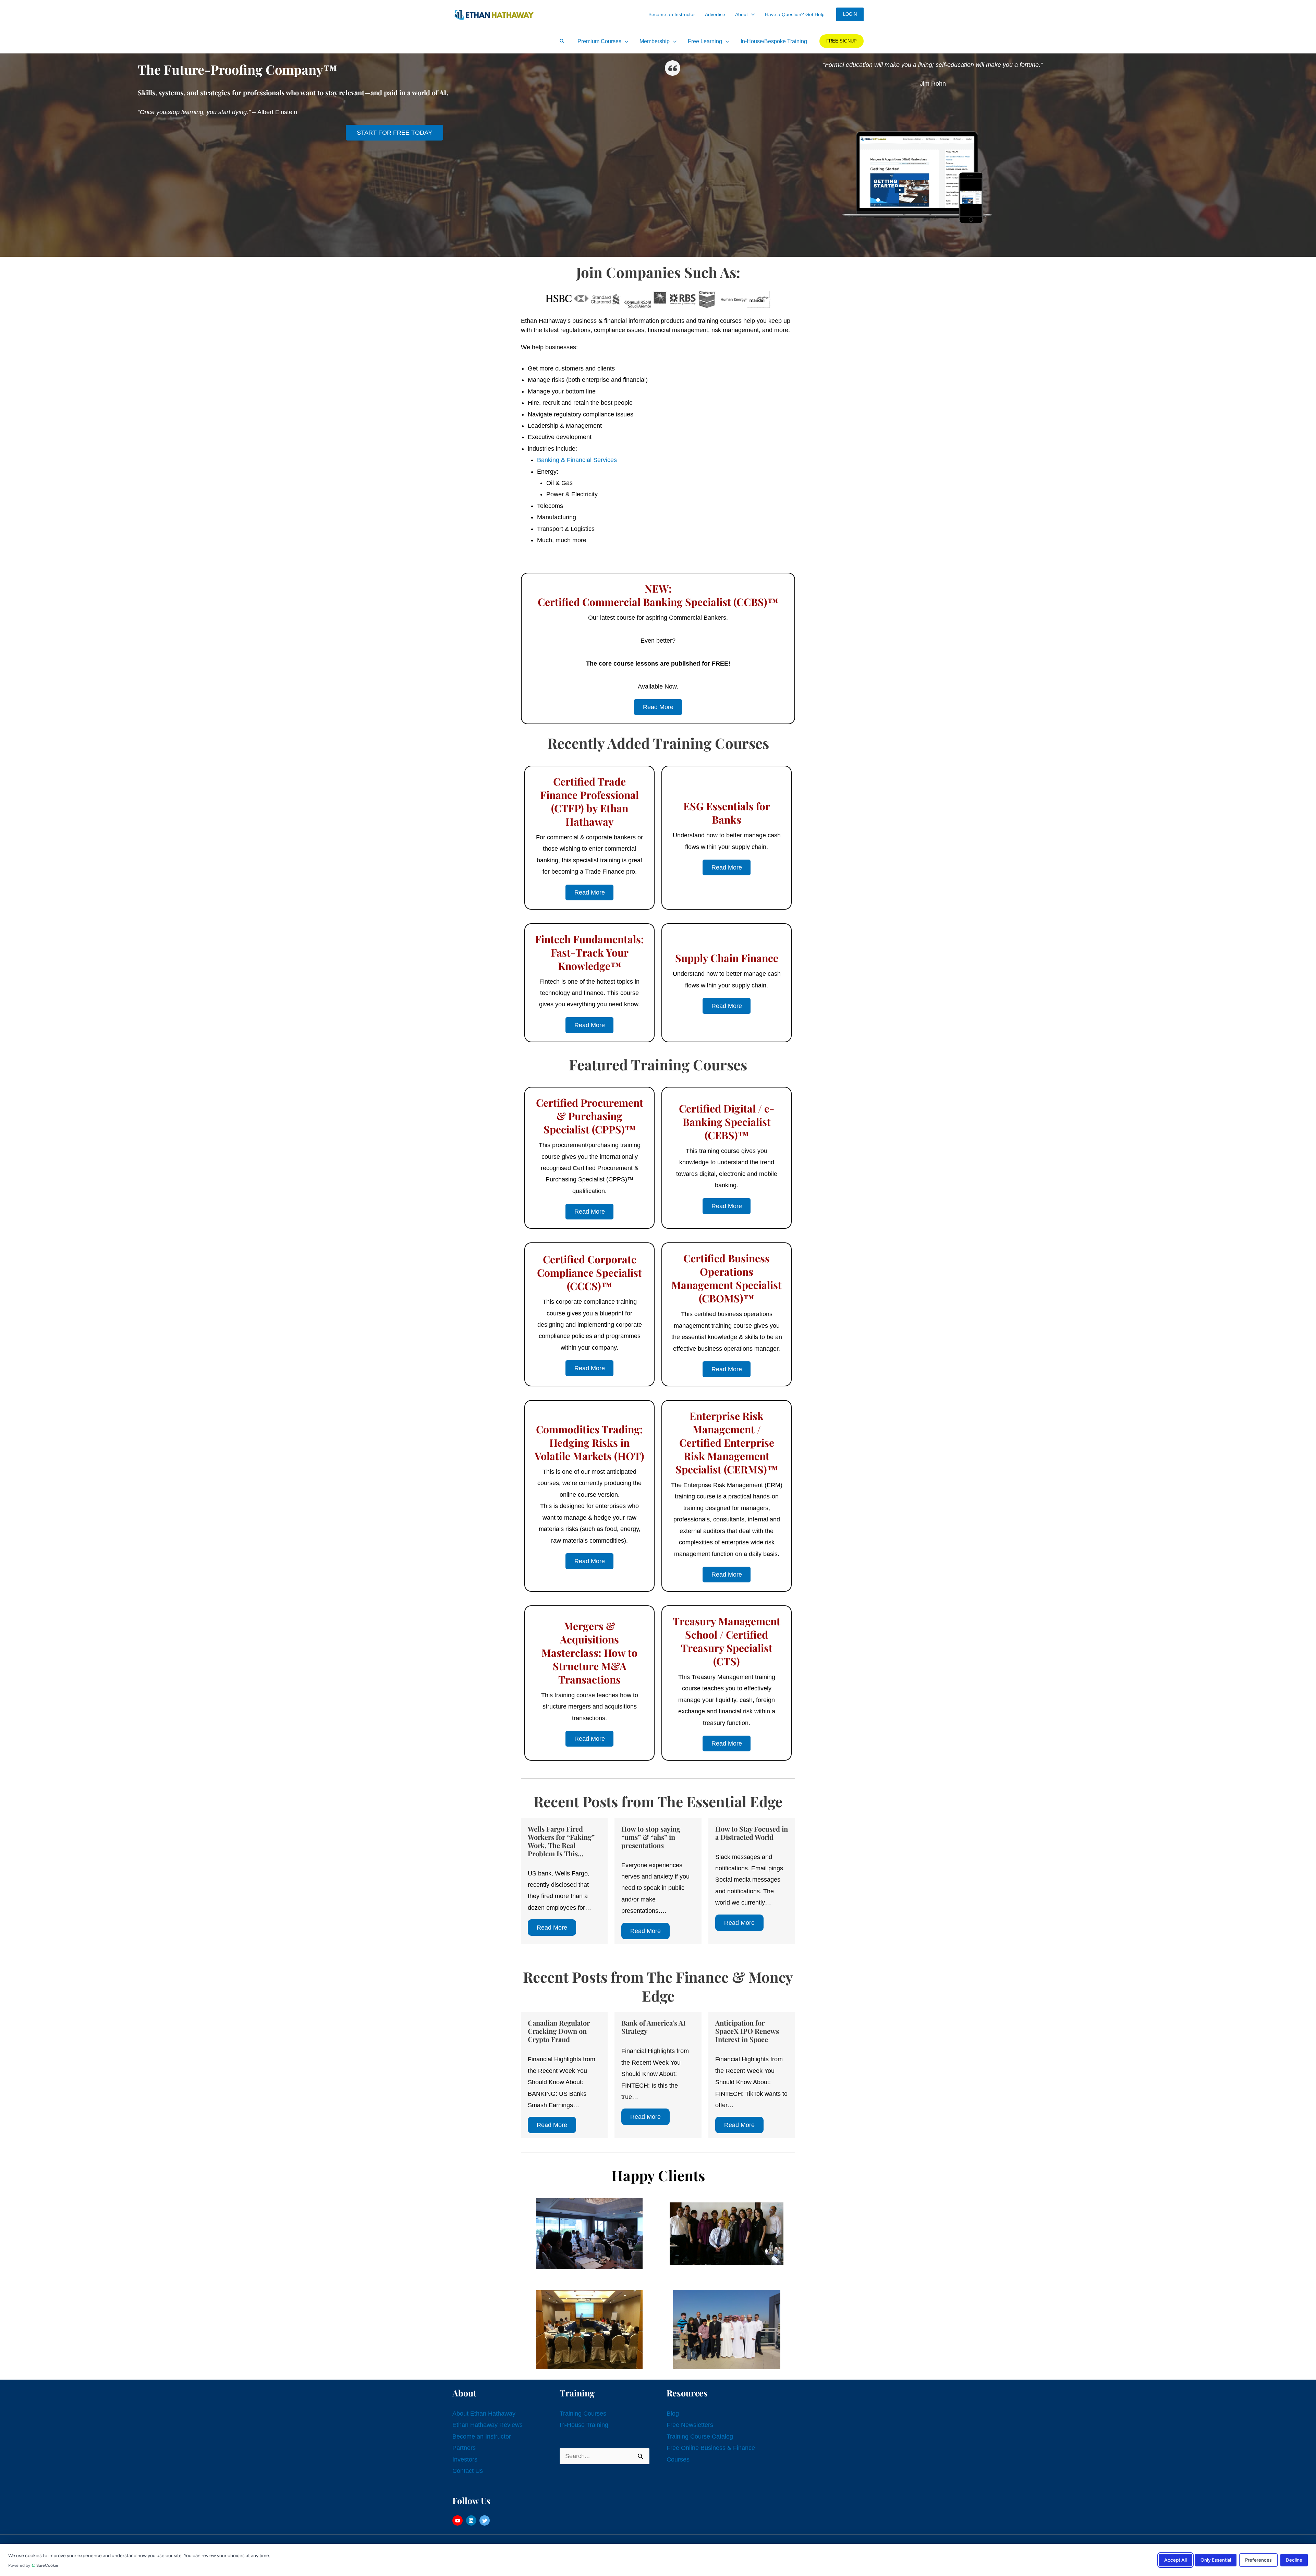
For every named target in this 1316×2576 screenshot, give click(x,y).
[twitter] (485, 2520)
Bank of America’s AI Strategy (654, 2027)
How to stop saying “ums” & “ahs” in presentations (651, 1837)
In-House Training (584, 2425)
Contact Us (468, 2471)
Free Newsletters (690, 2425)
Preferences (1258, 2560)
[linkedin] (472, 2520)
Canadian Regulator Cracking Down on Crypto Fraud (559, 2031)
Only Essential (1216, 2560)
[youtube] (458, 2520)
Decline (1294, 2560)
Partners (464, 2448)
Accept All (1175, 2560)
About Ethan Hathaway (484, 2414)
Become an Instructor (482, 2437)
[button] (751, 14)
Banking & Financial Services (577, 460)
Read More (552, 1928)
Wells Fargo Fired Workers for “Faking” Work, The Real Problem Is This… (561, 1841)
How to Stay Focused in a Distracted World (752, 1833)
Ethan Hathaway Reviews (488, 2425)
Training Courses (583, 2414)
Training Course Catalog (700, 2437)
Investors (465, 2459)
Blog (673, 2414)
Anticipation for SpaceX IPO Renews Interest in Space (747, 2031)
